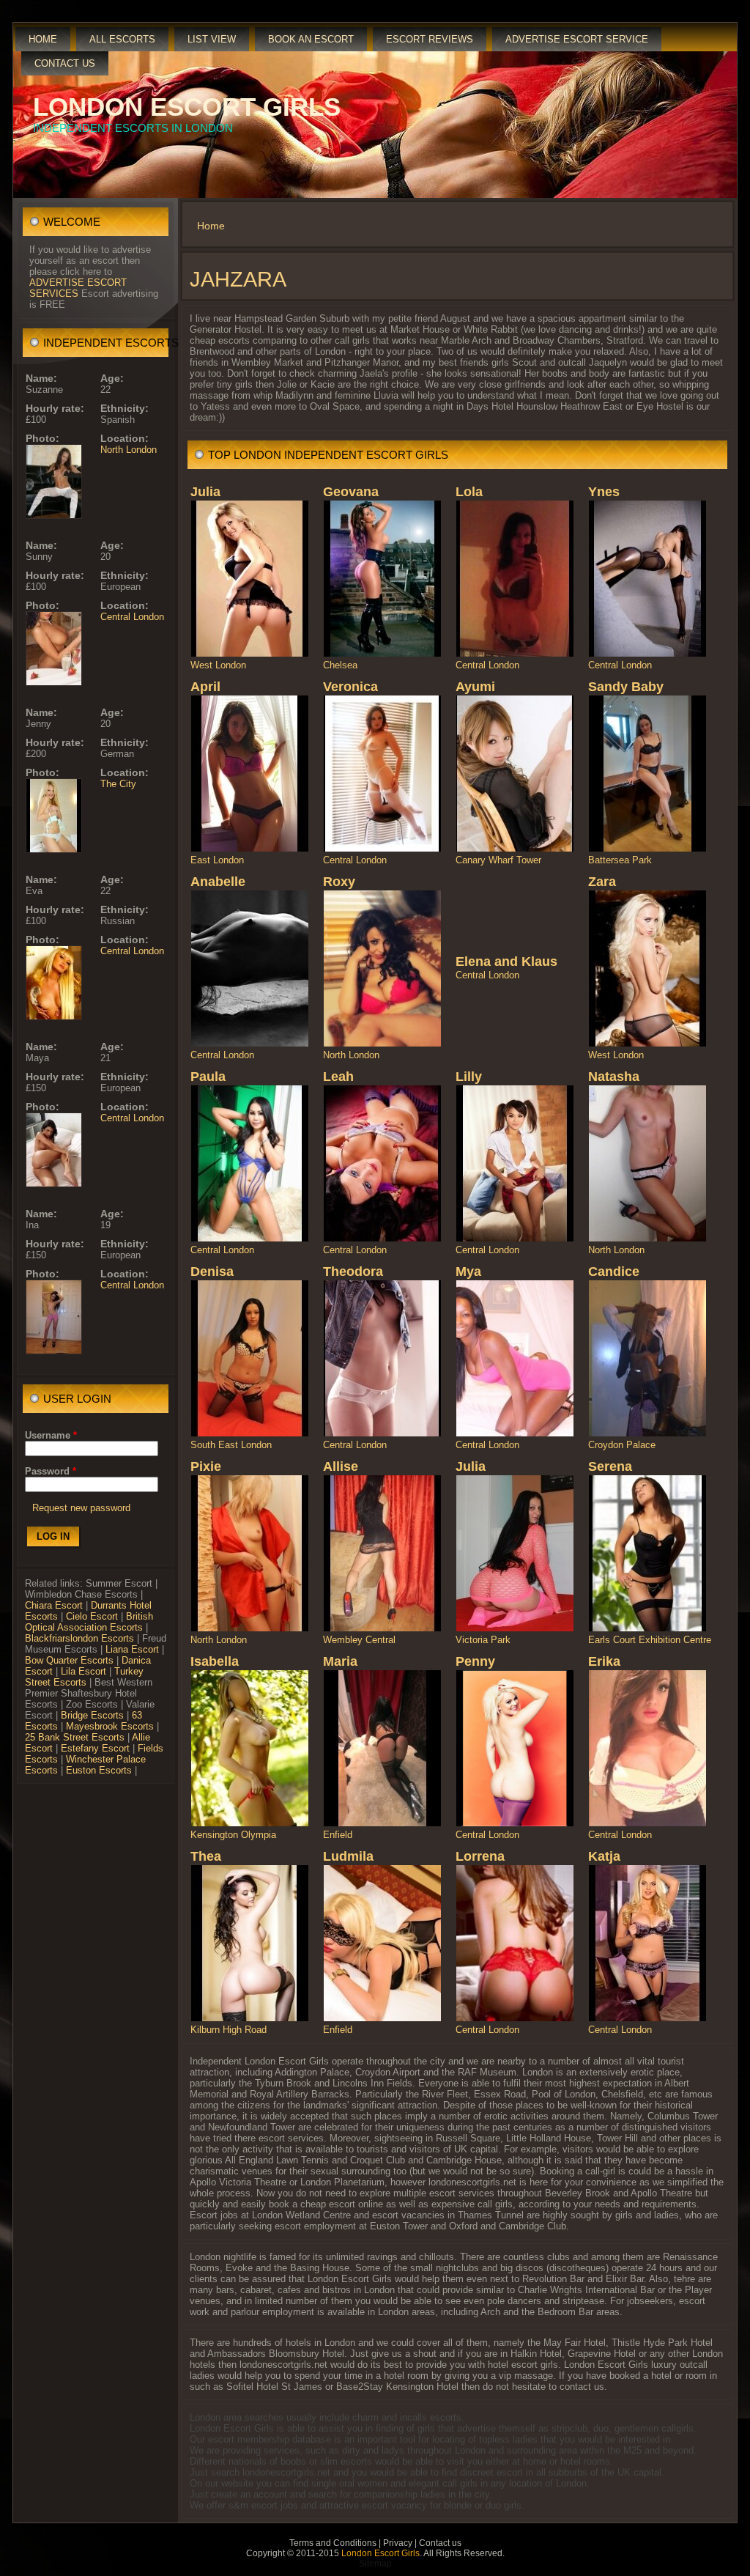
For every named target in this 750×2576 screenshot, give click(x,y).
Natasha (614, 1077)
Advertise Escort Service (577, 39)
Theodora (353, 1272)
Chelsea (340, 665)
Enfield (338, 1835)
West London (218, 665)
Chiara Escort (54, 1605)
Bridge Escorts (92, 1715)
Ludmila (348, 1856)
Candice (614, 1272)
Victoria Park (483, 1640)
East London (217, 860)
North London (129, 450)
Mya (468, 1272)
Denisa (212, 1272)
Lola (469, 492)
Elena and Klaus (506, 962)
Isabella (215, 1661)
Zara (602, 882)
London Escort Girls (187, 107)
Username (51, 1435)
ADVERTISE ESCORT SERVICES (78, 288)
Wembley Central (359, 1640)
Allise (341, 1466)
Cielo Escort (92, 1616)
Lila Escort (83, 1671)
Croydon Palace (622, 1445)
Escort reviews (430, 39)
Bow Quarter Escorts (69, 1660)
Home (43, 39)
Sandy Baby (626, 687)
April (205, 687)
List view (212, 39)
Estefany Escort (95, 1748)
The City (118, 784)
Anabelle (218, 882)
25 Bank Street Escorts (75, 1737)
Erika (604, 1661)
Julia (205, 492)
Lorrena (480, 1856)
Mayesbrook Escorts (110, 1726)
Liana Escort (132, 1649)
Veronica (350, 687)
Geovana (351, 492)
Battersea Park (620, 860)
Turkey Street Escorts (84, 1677)
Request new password (81, 1508)
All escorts (122, 39)
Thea (206, 1856)
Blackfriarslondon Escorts (79, 1638)
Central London (132, 617)
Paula (208, 1077)
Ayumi (475, 687)
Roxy (339, 882)
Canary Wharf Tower (498, 860)
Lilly (469, 1077)
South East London (231, 1445)
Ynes (604, 492)
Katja (604, 1856)
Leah (338, 1077)
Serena (610, 1466)
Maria (340, 1661)
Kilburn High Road (229, 2030)
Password (51, 1471)
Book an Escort (311, 39)
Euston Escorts (99, 1770)
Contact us (65, 63)
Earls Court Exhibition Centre (650, 1640)
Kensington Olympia (233, 1835)
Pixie (206, 1466)
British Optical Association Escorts (89, 1622)
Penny (475, 1661)
